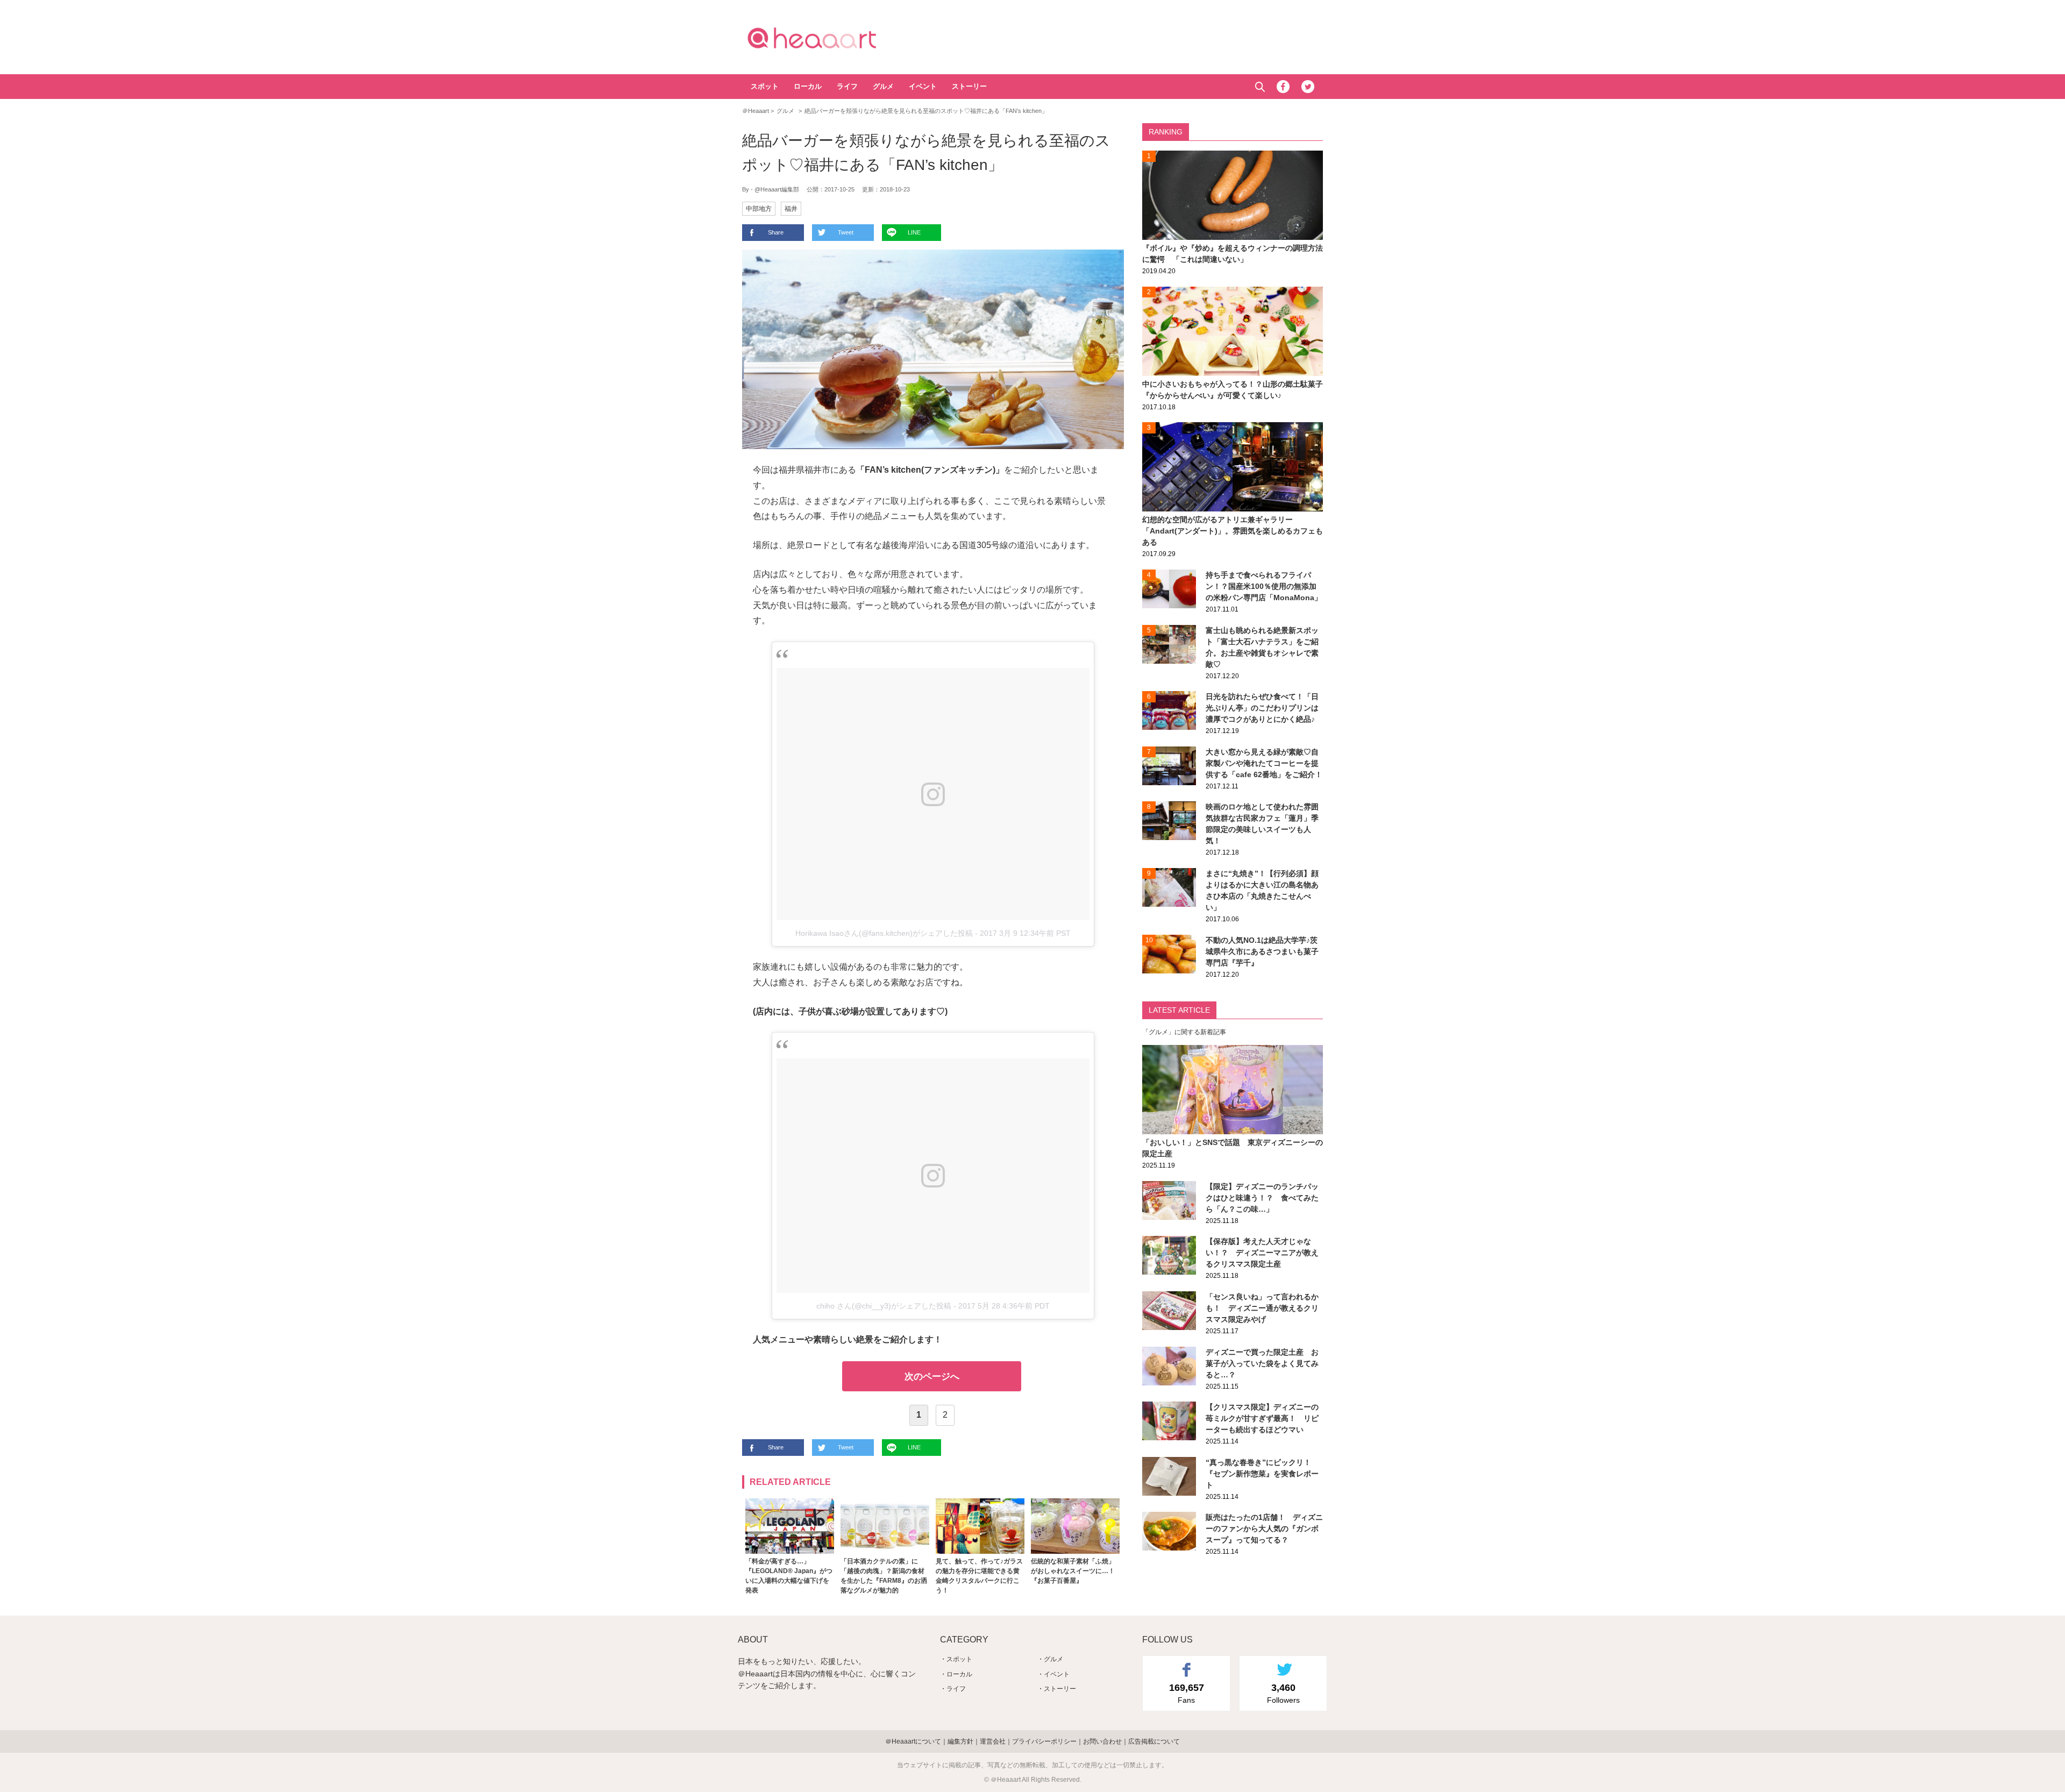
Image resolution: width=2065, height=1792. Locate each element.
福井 (791, 209)
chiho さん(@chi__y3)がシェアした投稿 (884, 1306)
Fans (1187, 1693)
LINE (914, 232)
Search (1260, 87)
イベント (923, 86)
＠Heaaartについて (913, 1741)
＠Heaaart (831, 38)
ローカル (808, 86)
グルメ (883, 86)
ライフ (847, 86)
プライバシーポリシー (1044, 1741)
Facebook (1283, 87)
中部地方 (759, 209)
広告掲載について (1154, 1741)
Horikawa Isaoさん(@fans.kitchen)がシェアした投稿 (884, 933)
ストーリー (969, 86)
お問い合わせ (1102, 1741)
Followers (1283, 1693)
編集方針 (960, 1741)
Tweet (846, 232)
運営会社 (993, 1741)
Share (776, 232)
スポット (765, 86)
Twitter (1308, 87)
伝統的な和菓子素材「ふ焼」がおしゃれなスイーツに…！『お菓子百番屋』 (1073, 1571)
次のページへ (932, 1377)
